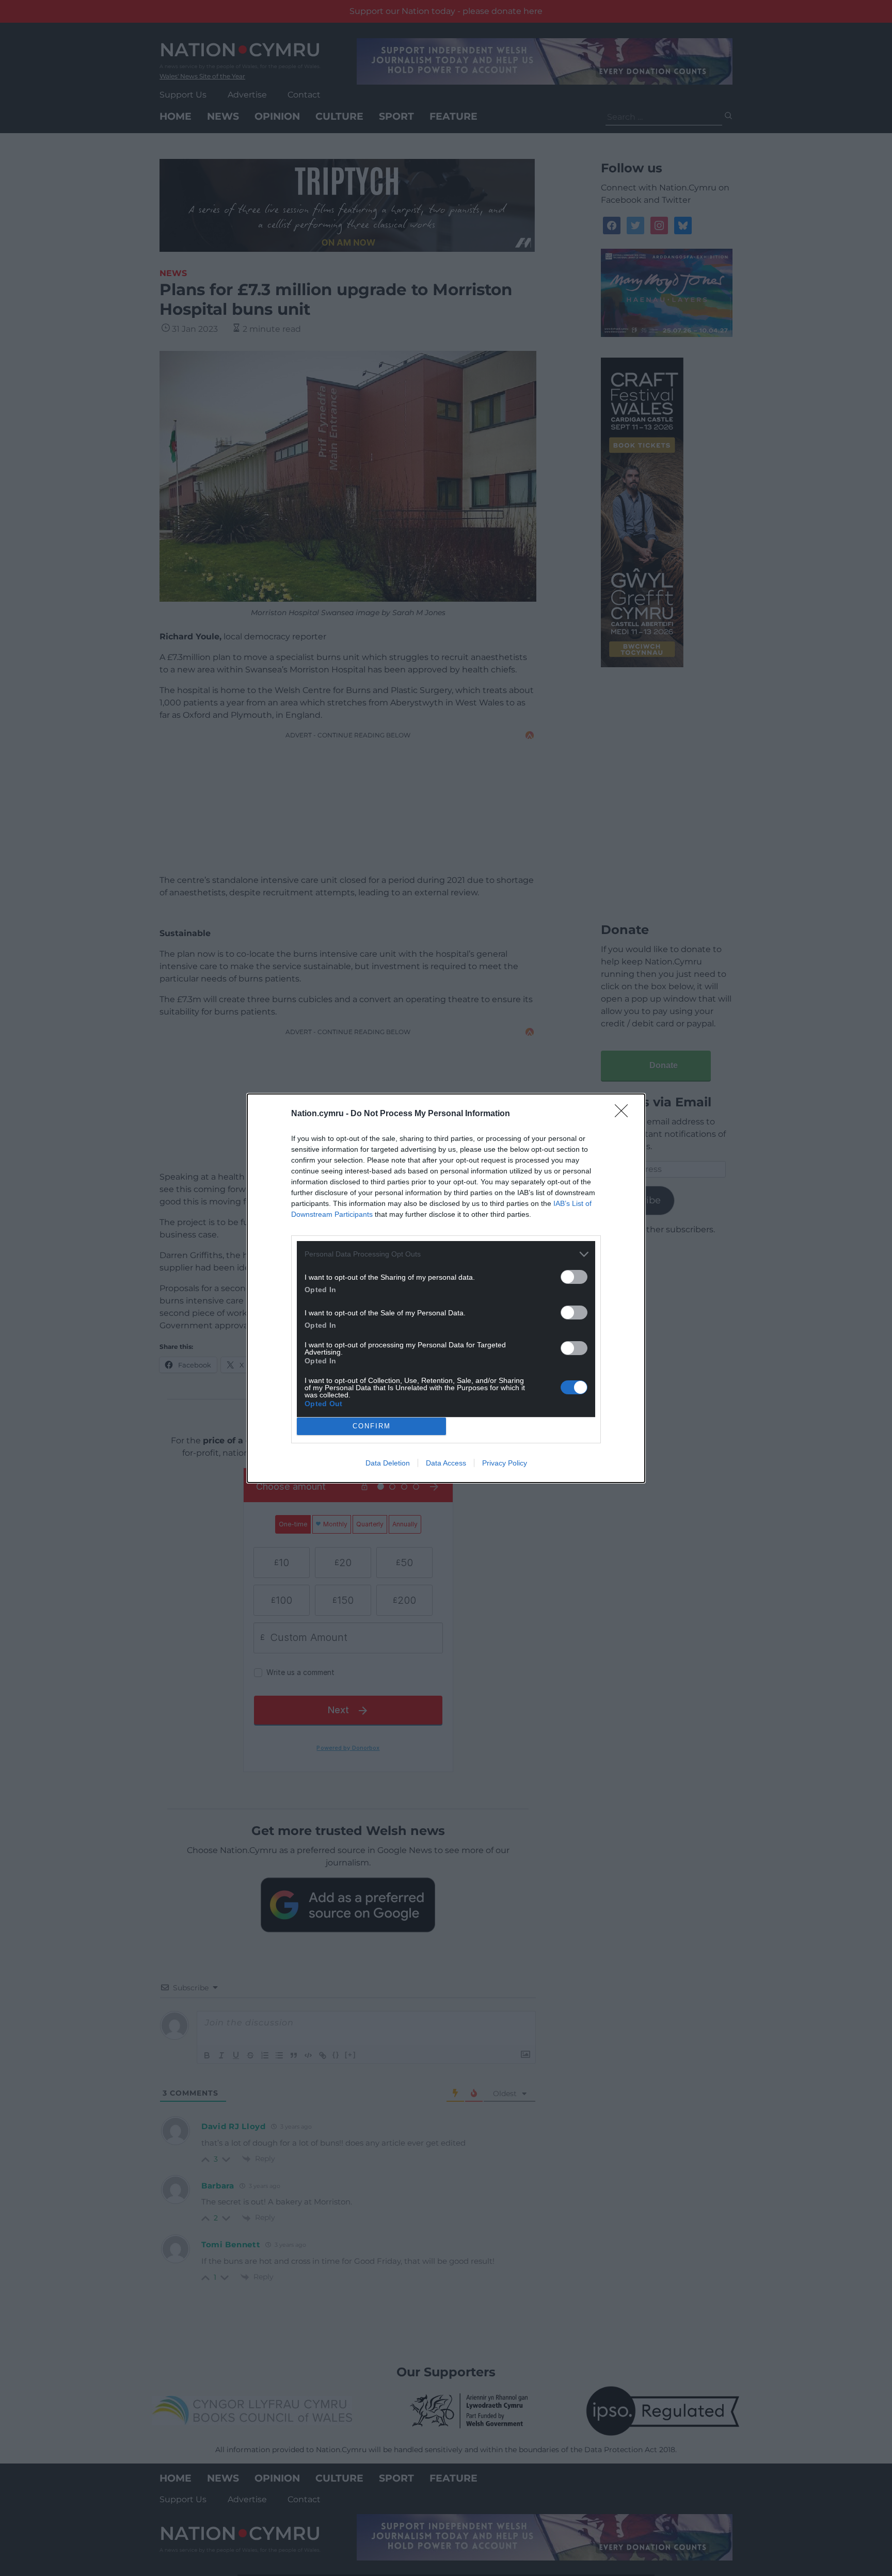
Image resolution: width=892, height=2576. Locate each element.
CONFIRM (372, 1426)
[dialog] (446, 1288)
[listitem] (446, 1254)
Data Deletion (388, 1463)
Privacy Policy (505, 1463)
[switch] (574, 1277)
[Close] (625, 1114)
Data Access (446, 1463)
